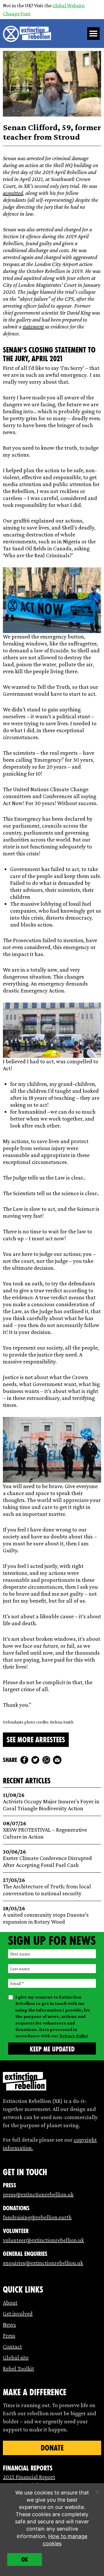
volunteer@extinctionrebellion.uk (43, 2240)
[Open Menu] (94, 34)
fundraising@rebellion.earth (37, 2217)
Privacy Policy (74, 2036)
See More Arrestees (36, 1740)
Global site (16, 2357)
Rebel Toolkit (18, 2368)
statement (33, 326)
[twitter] (35, 1760)
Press (9, 2335)
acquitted (13, 193)
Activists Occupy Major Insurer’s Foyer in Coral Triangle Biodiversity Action (51, 1802)
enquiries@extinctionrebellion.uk (43, 2263)
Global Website (68, 5)
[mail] (57, 1760)
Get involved (18, 2313)
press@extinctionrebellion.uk (38, 2194)
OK (25, 2560)
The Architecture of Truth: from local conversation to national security (47, 1887)
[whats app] (46, 1760)
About (10, 2302)
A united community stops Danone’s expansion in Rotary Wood (46, 1915)
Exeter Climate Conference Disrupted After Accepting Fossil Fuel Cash (47, 1858)
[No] (97, 2492)
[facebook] (24, 1760)
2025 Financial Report (29, 2477)
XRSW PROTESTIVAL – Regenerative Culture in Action (45, 1830)
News (9, 2324)
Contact (12, 2346)
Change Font (17, 14)
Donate (52, 2448)
